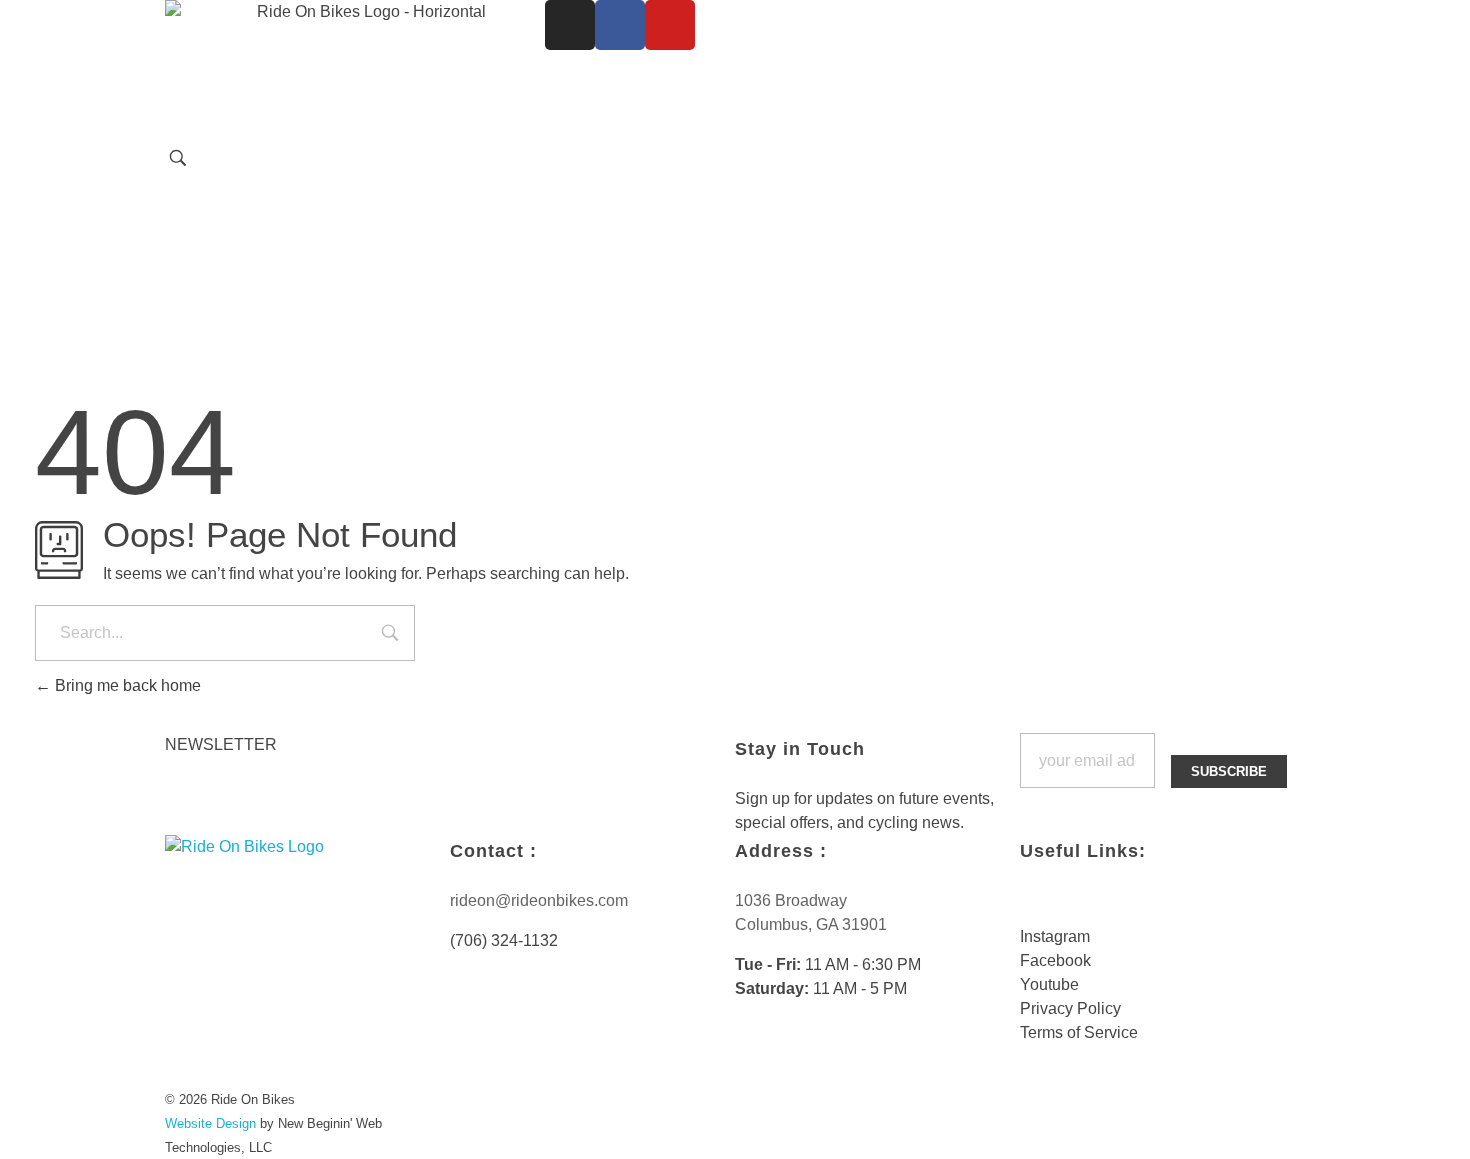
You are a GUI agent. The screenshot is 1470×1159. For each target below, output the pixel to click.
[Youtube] (670, 25)
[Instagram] (570, 25)
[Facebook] (620, 25)
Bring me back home (126, 685)
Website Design (210, 1123)
